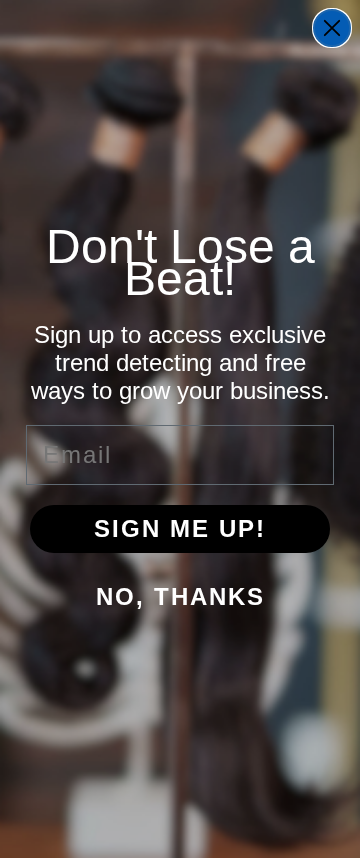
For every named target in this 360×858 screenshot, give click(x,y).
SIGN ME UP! (180, 528)
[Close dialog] (332, 28)
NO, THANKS (180, 596)
